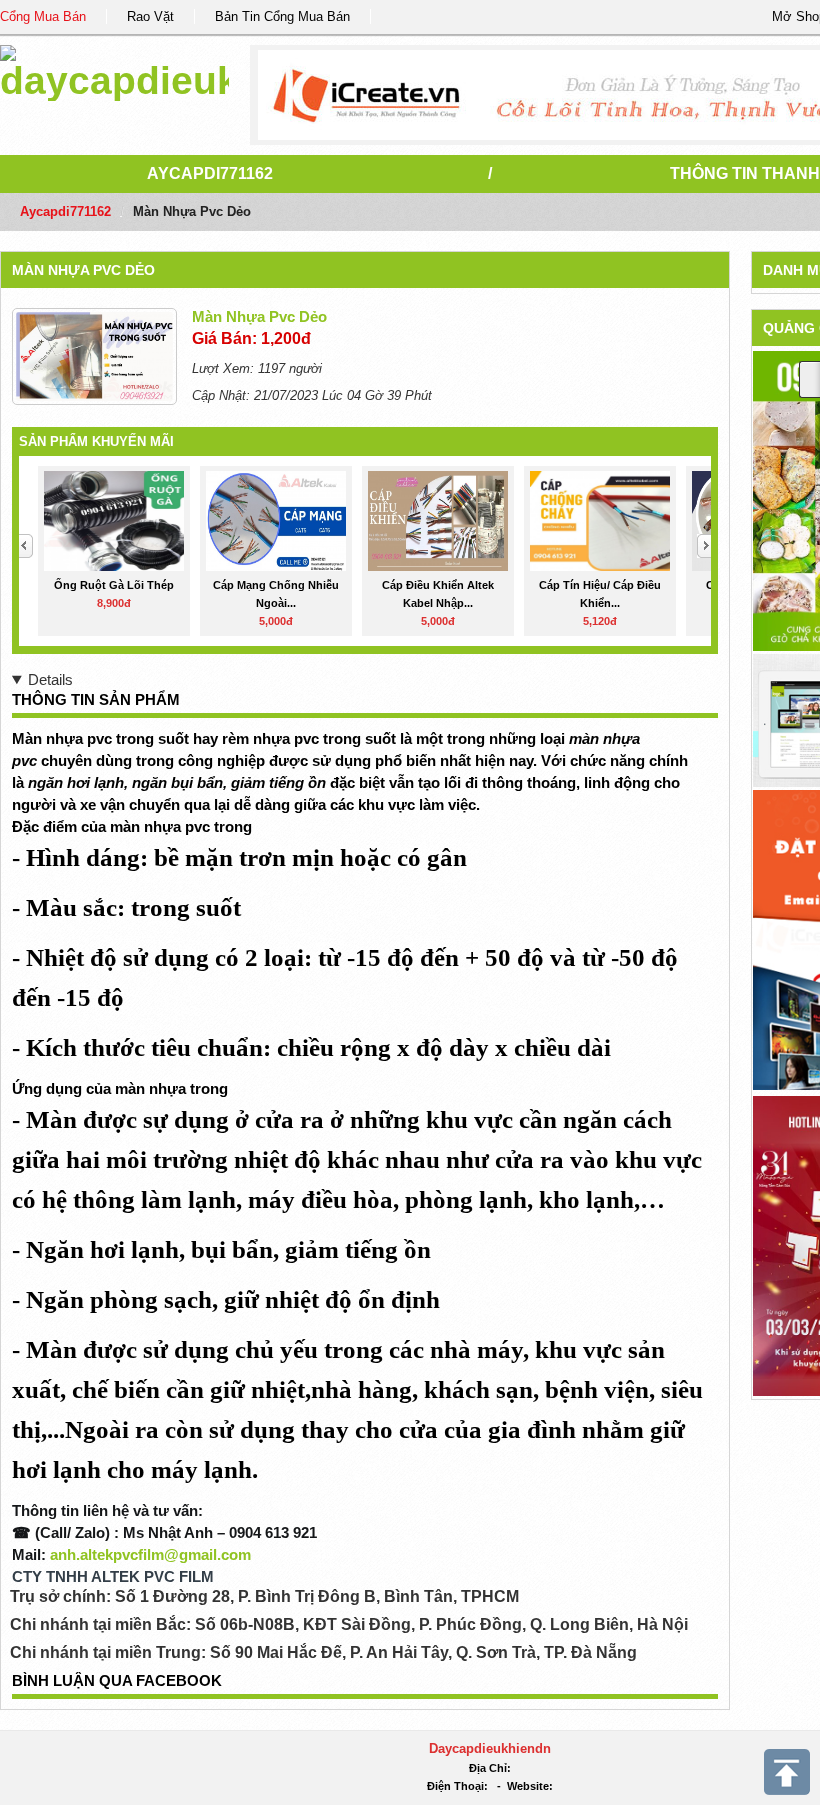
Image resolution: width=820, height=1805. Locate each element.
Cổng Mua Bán (43, 16)
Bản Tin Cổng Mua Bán (282, 16)
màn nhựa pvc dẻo (83, 270)
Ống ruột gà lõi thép (114, 585)
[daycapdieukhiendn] (114, 69)
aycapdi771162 (210, 173)
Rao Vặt (150, 16)
